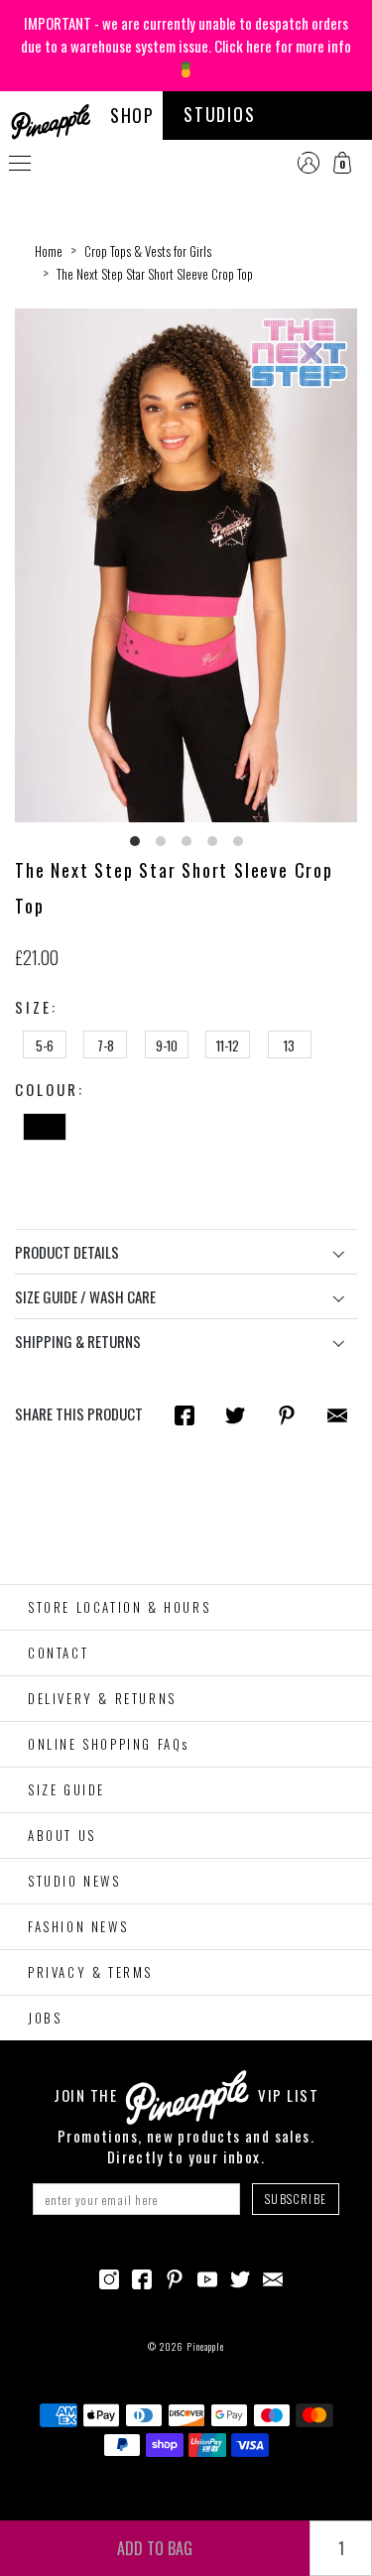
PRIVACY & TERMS (90, 1972)
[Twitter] (240, 2276)
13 (289, 1045)
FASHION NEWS (78, 1926)
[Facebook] (142, 2276)
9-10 (167, 1045)
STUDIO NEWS (74, 1881)
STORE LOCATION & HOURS (119, 1607)
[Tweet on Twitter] (235, 1414)
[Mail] (337, 1414)
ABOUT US (62, 1835)
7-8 (106, 1045)
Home (49, 251)
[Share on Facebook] (185, 1414)
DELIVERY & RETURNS (102, 1698)
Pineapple (205, 2346)
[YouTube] (207, 2276)
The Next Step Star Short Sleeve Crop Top (155, 274)
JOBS (45, 2018)
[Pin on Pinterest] (287, 1414)
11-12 (228, 1045)
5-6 (45, 1045)
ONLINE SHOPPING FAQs (109, 1744)
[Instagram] (109, 2276)
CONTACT (58, 1653)
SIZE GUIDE (66, 1789)
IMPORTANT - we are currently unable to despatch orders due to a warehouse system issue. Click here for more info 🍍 (186, 45)
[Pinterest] (175, 2276)
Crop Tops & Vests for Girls (148, 251)
